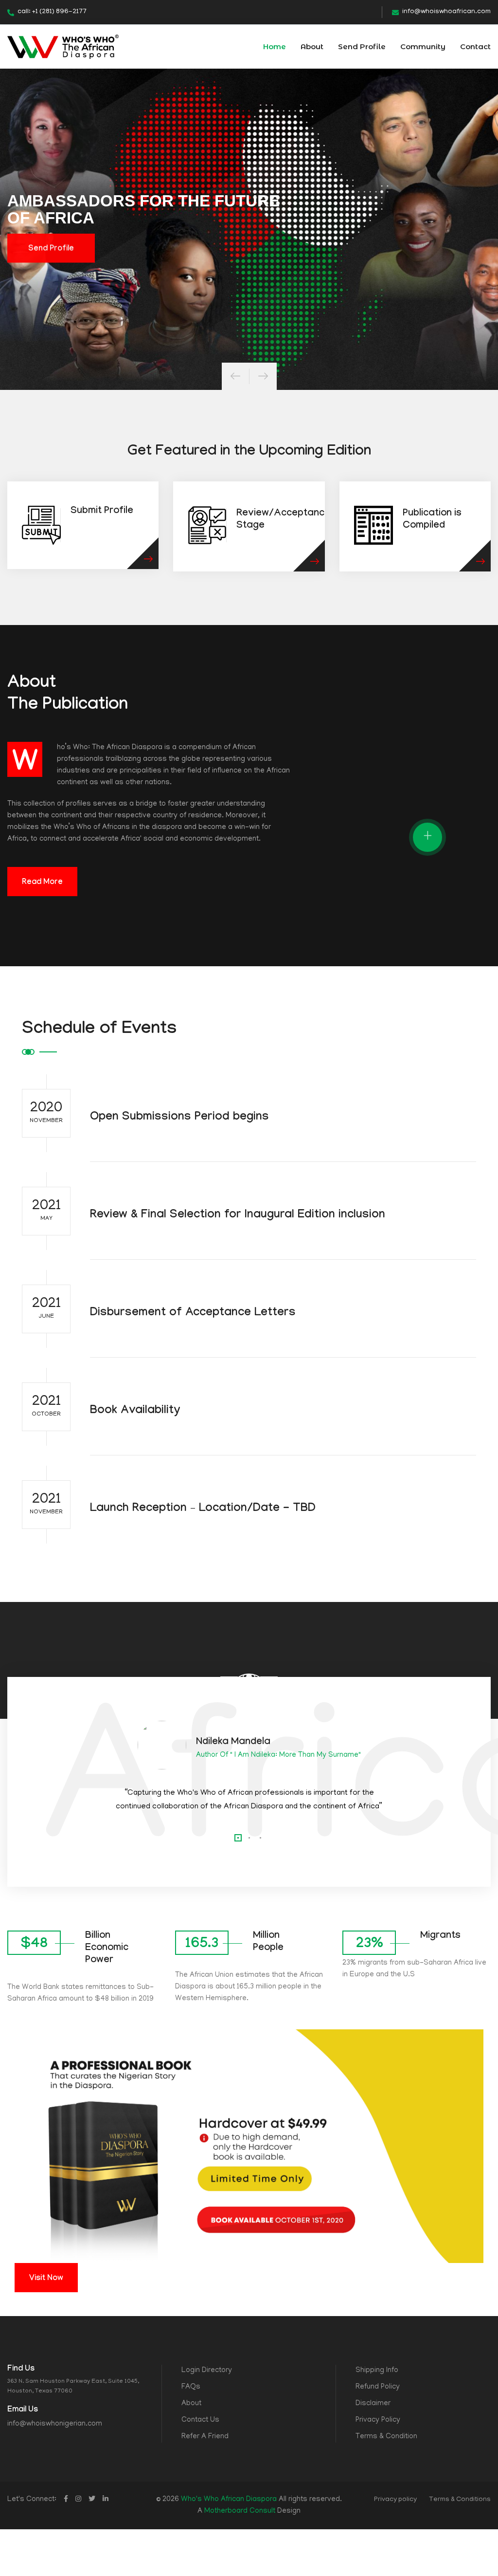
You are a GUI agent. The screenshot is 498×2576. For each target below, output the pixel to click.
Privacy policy (395, 2500)
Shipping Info (377, 2371)
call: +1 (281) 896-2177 (52, 12)
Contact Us (200, 2420)
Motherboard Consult (240, 2511)
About (312, 46)
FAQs (191, 2387)
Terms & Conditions (460, 2500)
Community (423, 46)
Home (275, 46)
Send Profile (362, 46)
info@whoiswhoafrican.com (446, 12)
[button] (238, 1838)
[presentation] (235, 376)
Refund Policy (378, 2387)
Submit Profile (102, 512)
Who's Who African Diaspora (229, 2500)
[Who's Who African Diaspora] (63, 47)
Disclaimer (373, 2404)
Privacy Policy (378, 2420)
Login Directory (207, 2371)
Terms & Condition (386, 2437)
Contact (475, 46)
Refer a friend (205, 2437)
